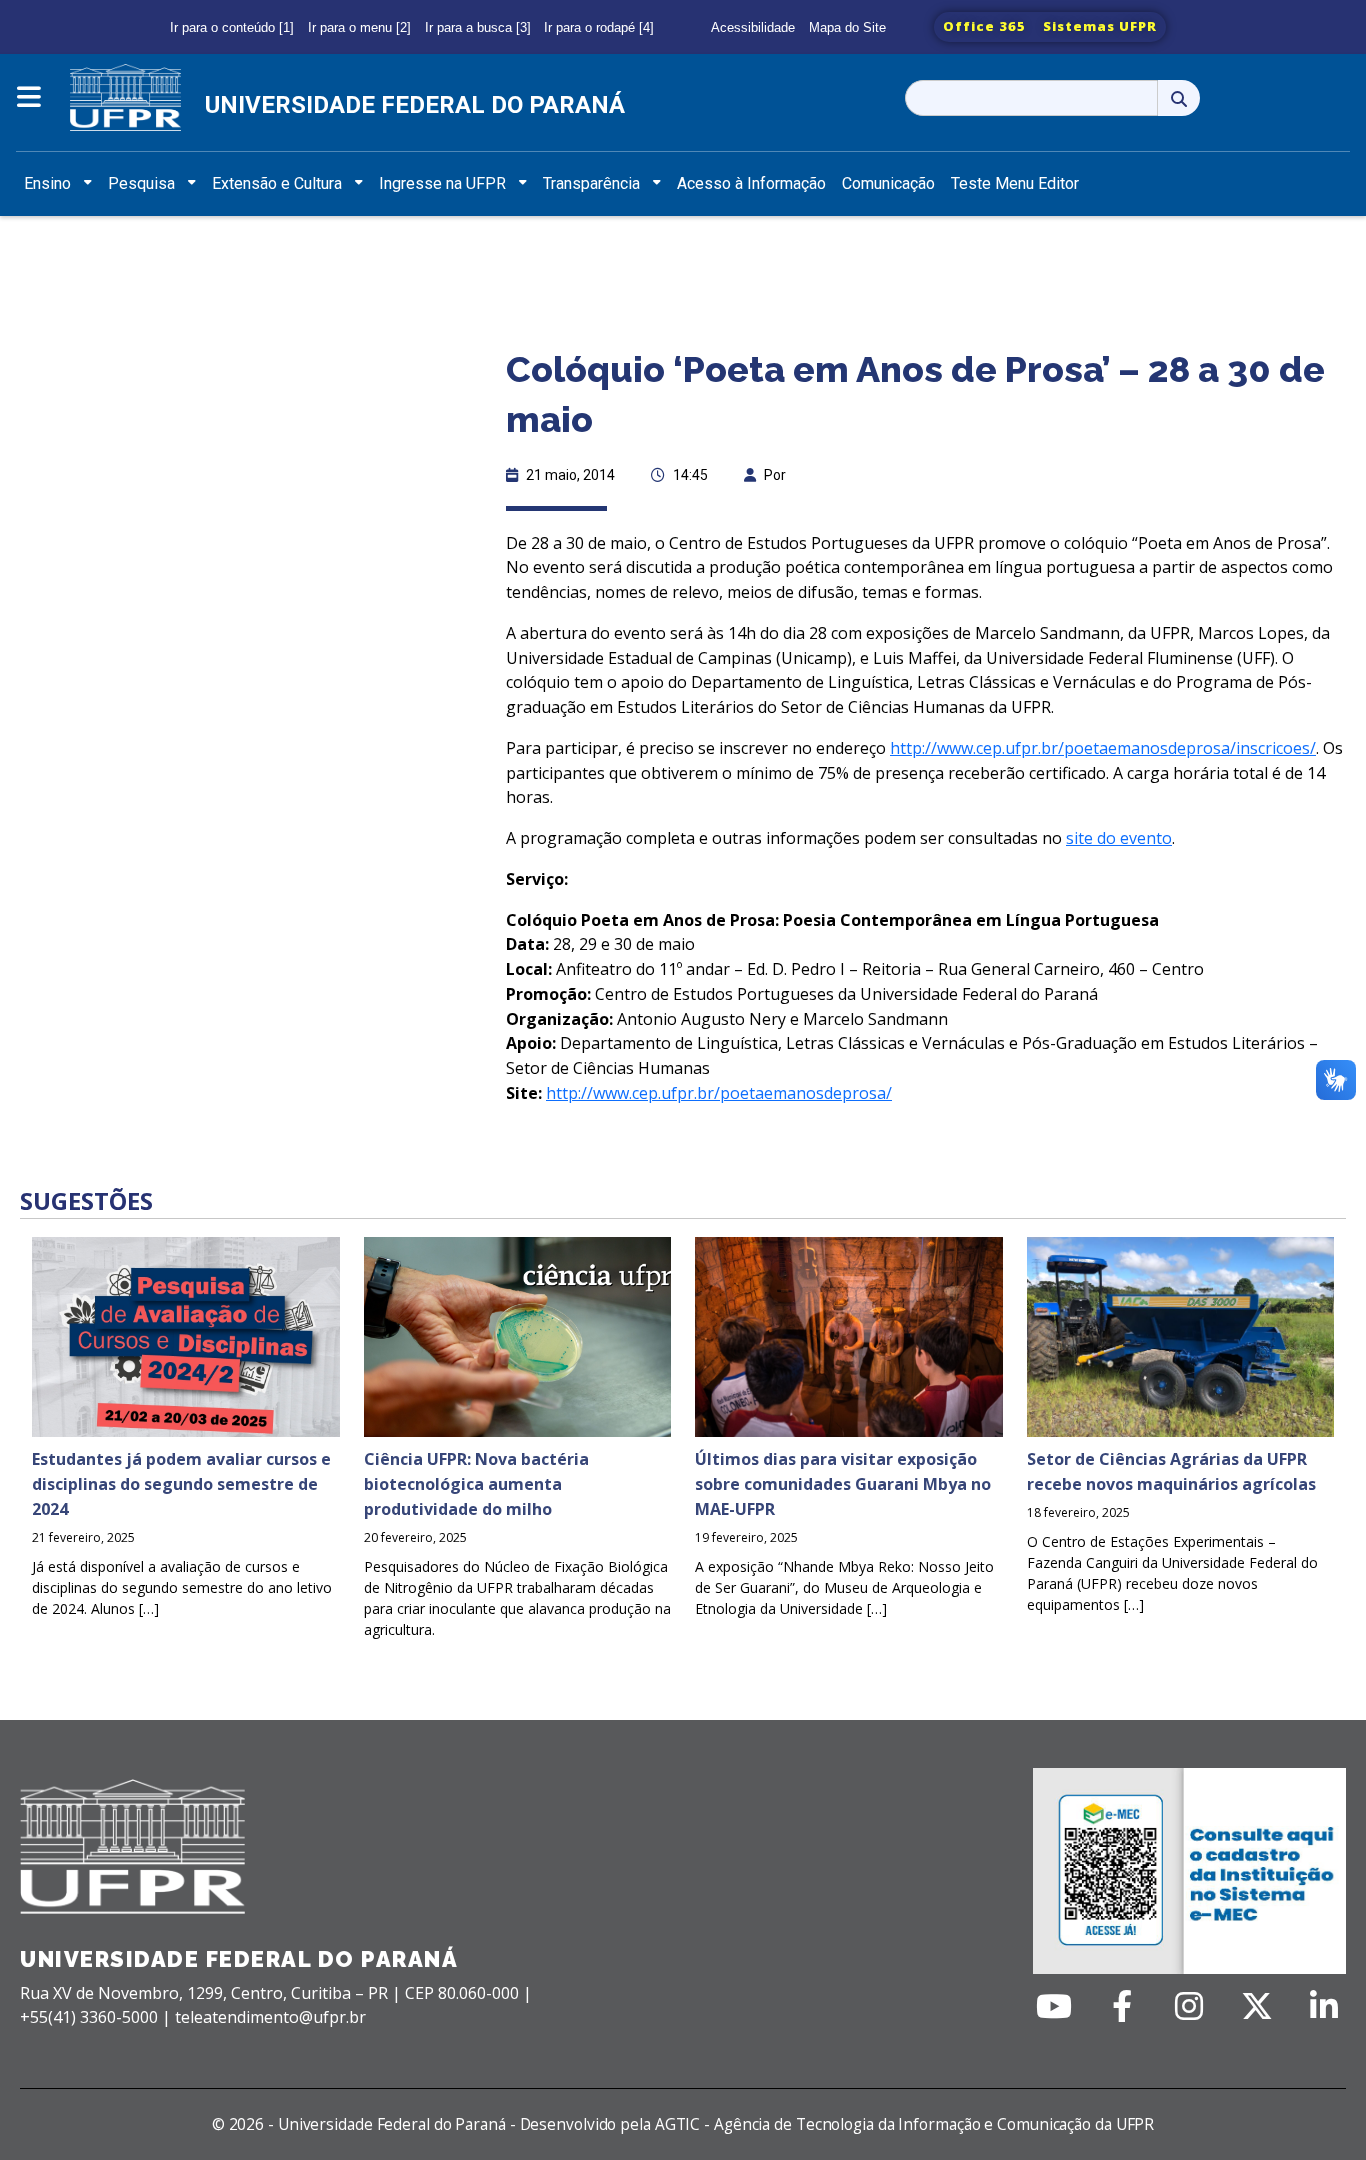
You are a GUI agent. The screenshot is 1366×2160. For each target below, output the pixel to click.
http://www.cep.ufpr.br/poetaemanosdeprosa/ (719, 1093)
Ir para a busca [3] (478, 27)
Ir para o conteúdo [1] (232, 27)
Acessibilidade (753, 27)
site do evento (1119, 838)
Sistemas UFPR (1100, 26)
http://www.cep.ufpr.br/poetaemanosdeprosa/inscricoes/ (1103, 748)
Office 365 (984, 26)
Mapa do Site (847, 27)
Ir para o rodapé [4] (599, 27)
